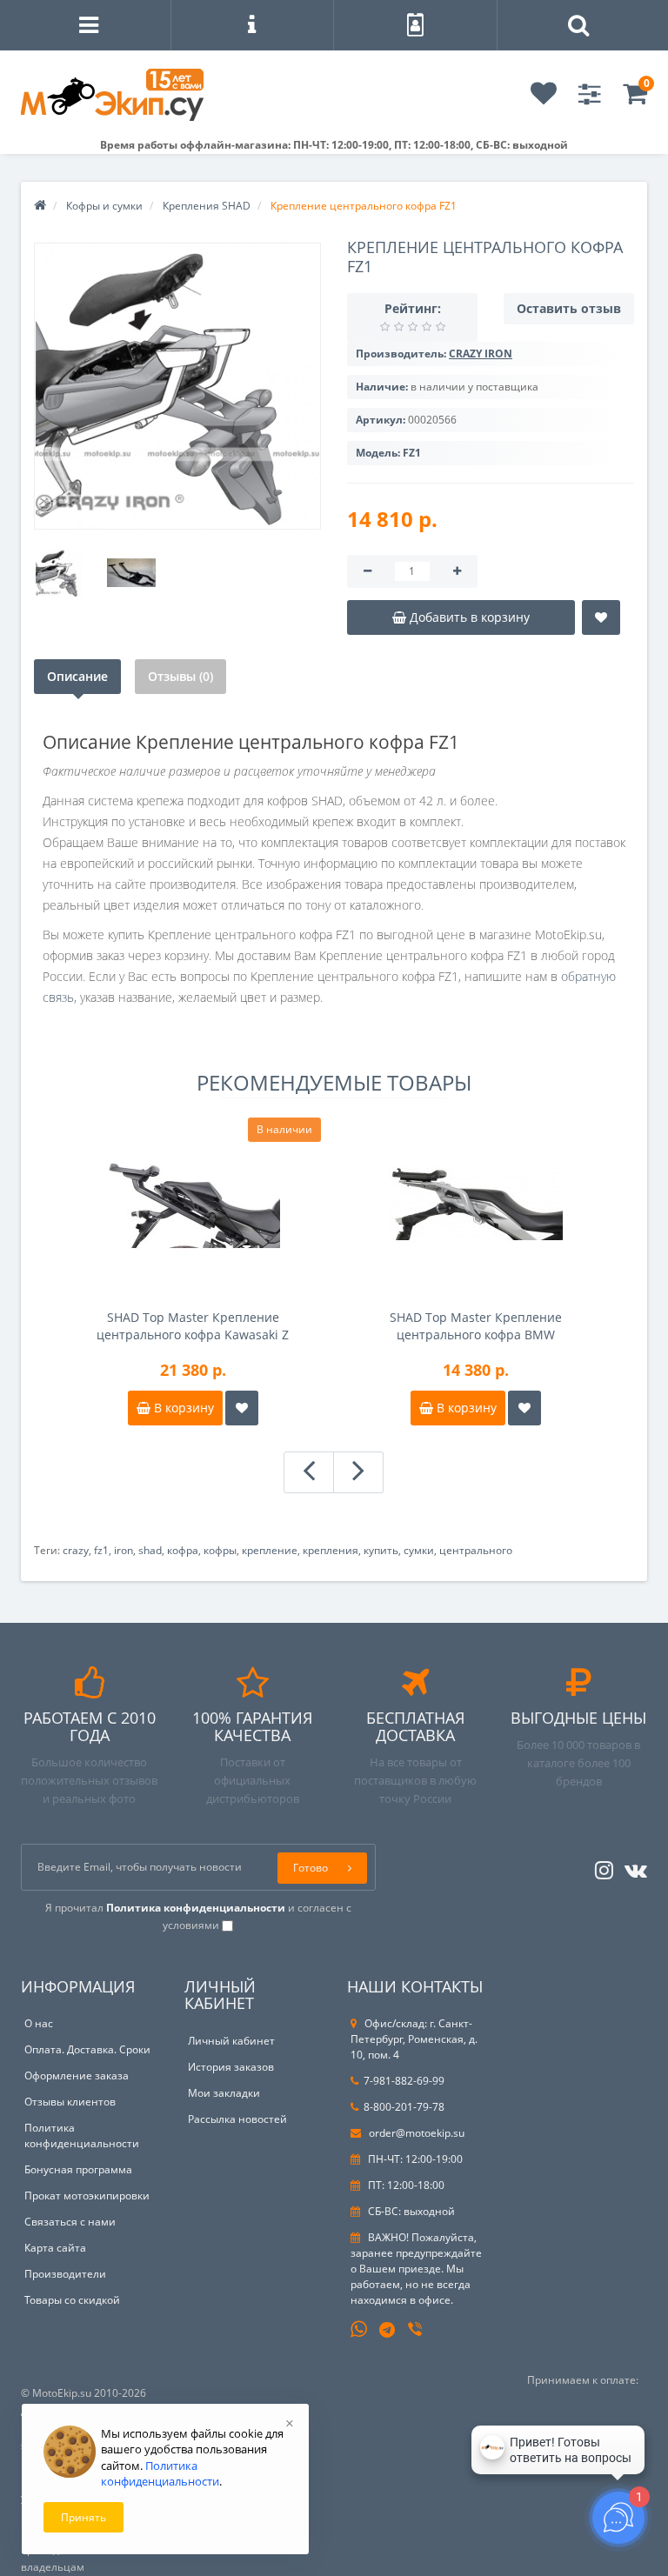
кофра (183, 1550)
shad (150, 1550)
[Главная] (40, 206)
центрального (476, 1550)
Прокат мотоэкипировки (87, 2196)
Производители (65, 2274)
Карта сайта (55, 2248)
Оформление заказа (77, 2075)
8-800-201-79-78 (404, 2107)
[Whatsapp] (359, 2327)
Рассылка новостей (237, 2119)
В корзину (182, 1408)
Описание (77, 676)
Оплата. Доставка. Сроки (87, 2049)
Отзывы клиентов (70, 2102)
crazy (76, 1550)
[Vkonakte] (631, 1867)
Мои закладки (224, 2093)
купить (381, 1550)
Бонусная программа (78, 2169)
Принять (83, 2517)
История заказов (231, 2067)
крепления (331, 1550)
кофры (220, 1550)
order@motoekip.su (415, 2133)
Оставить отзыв (569, 308)
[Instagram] (600, 1867)
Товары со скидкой (72, 2300)
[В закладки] (601, 617)
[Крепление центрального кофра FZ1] (177, 386)
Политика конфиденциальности (82, 2136)
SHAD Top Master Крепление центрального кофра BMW (476, 1326)
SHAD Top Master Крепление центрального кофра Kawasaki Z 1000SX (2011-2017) (193, 1326)
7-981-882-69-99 (404, 2081)
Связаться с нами (70, 2222)
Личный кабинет (231, 2041)
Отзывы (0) (180, 676)
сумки (419, 1550)
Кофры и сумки (104, 206)
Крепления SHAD (207, 206)
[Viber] (417, 2331)
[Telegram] (388, 2331)
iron (124, 1550)
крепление (270, 1550)
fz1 (101, 1550)
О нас (39, 2023)
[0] (635, 99)
